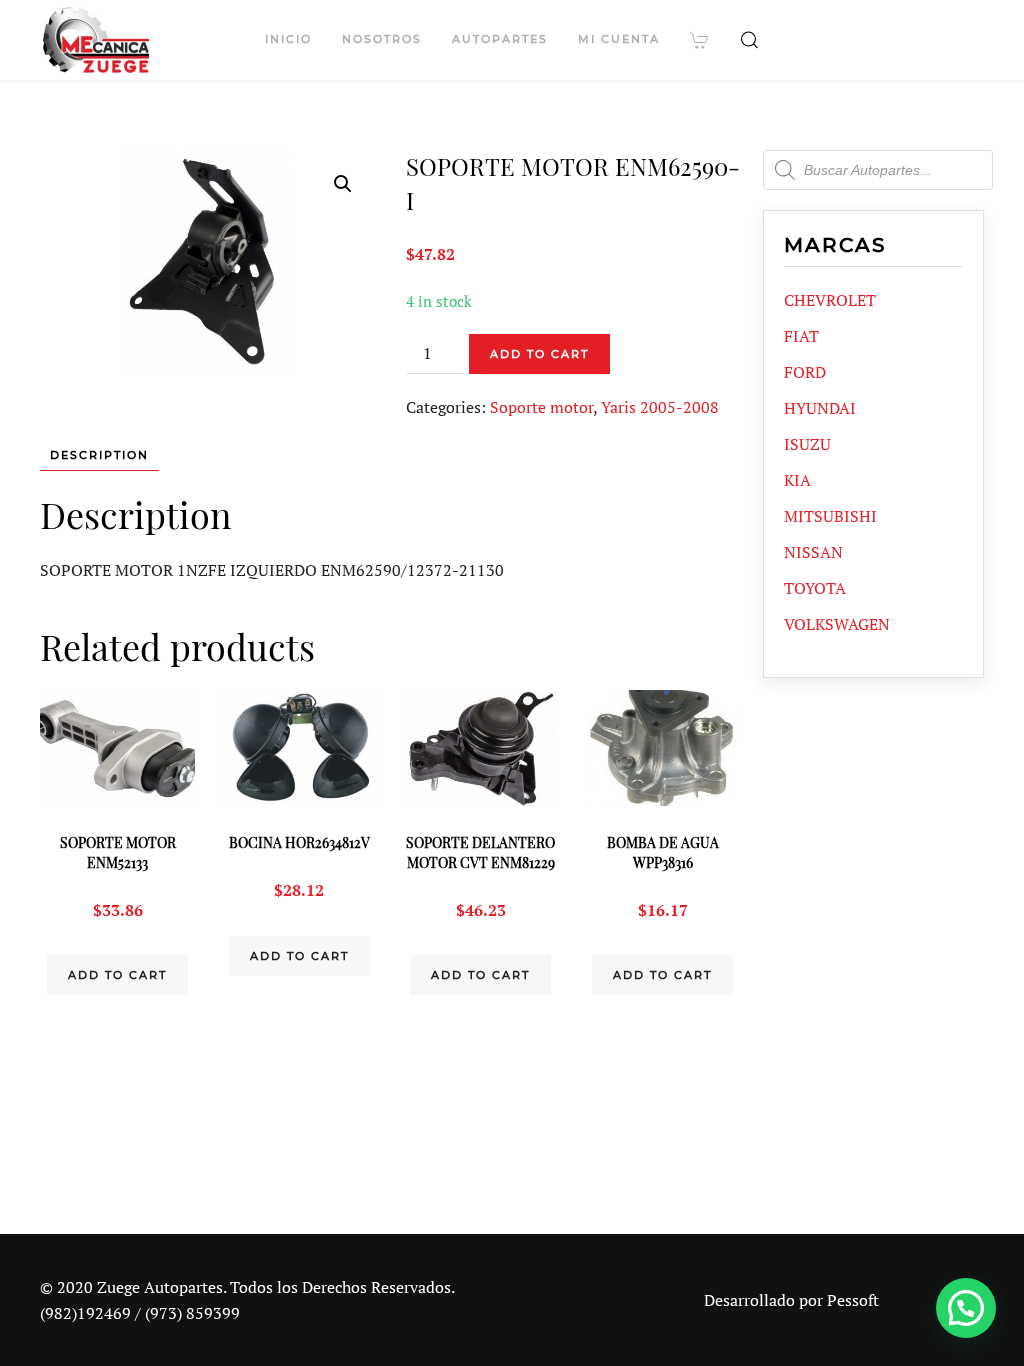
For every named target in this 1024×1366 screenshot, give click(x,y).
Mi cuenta (619, 39)
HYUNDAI (820, 408)
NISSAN (813, 552)
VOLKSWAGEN (837, 624)
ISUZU (807, 444)
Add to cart (539, 354)
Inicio (288, 39)
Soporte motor (541, 407)
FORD (805, 372)
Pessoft (853, 1300)
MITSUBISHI (830, 516)
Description (99, 455)
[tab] (89, 455)
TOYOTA (815, 588)
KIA (797, 480)
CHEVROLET (830, 300)
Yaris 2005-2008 (660, 407)
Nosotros (382, 39)
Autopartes (500, 39)
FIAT (801, 336)
